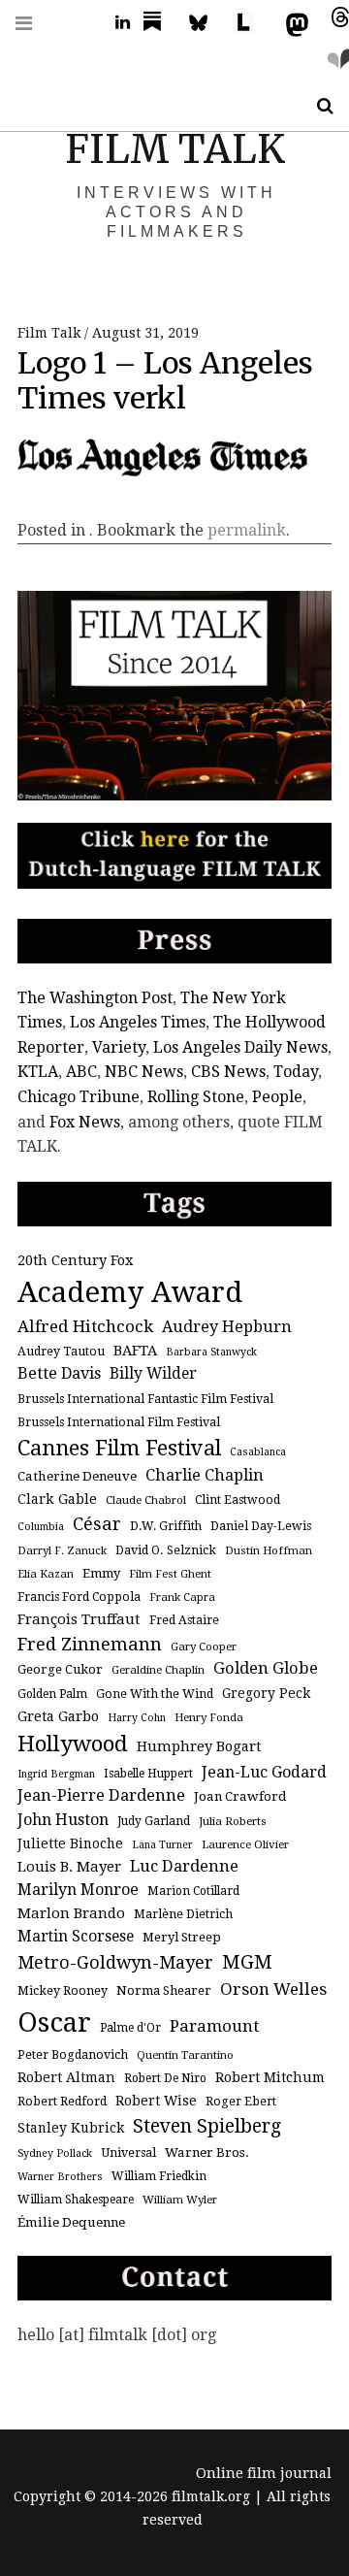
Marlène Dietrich (183, 1914)
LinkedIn (115, 23)
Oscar (54, 2022)
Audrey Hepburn (227, 1327)
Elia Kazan (46, 1574)
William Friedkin (159, 2176)
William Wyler (180, 2200)
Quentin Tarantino (185, 2055)
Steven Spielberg (207, 2126)
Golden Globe (266, 1668)
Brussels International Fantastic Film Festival (145, 1399)
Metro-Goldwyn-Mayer (115, 1962)
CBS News (228, 1072)
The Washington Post (95, 998)
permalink (247, 530)
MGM (247, 1962)
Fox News (85, 1122)
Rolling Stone (196, 1097)
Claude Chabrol (146, 1500)
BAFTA (135, 1350)
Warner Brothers (60, 2177)
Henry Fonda (209, 1717)
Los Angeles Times (138, 1022)
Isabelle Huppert (148, 1774)
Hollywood (73, 1744)
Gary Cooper (204, 1647)
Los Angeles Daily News (240, 1047)
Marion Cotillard (193, 1891)
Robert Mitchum (270, 2077)
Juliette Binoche (70, 1843)
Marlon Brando (71, 1913)
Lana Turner (162, 1845)
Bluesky (207, 23)
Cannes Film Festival (119, 1448)
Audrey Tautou (61, 1352)
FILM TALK (175, 149)
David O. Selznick (166, 1550)
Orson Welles (273, 1989)
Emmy (101, 1573)
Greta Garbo (58, 1716)
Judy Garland (154, 1821)
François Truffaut (79, 1619)
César (97, 1524)
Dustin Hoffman (269, 1550)
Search (318, 106)
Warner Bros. (207, 2152)
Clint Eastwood (238, 1500)
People (277, 1097)
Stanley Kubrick (71, 2128)
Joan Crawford (240, 1796)
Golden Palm (52, 1694)
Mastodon (293, 23)
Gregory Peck (266, 1693)
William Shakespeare (76, 2200)
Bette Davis (59, 1373)
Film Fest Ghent (170, 1574)
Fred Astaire (184, 1620)
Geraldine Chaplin (158, 1670)
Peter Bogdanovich (73, 2055)
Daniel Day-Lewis (261, 1526)
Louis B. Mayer (69, 1867)
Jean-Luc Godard (264, 1772)
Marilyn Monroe (78, 1890)
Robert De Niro (165, 2078)
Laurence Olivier (245, 1844)
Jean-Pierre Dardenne (101, 1795)
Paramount (214, 2026)
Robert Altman (66, 2077)
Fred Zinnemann (90, 1644)
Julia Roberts (233, 1821)
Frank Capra (182, 1597)
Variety (119, 1047)
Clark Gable (57, 1499)
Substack (158, 23)
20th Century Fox (75, 1260)
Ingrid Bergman (56, 1774)
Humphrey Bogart (199, 1746)
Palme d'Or (130, 2028)
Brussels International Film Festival (119, 1422)
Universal (128, 2153)
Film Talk (51, 333)
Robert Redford (62, 2102)
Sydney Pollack (55, 2153)
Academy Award (130, 1292)
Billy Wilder (153, 1373)
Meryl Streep (182, 1937)
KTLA (38, 1072)
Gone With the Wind (155, 1694)
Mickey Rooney (63, 1991)
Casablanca (258, 1452)
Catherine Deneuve (77, 1476)
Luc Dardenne (184, 1866)
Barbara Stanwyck (211, 1352)
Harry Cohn (137, 1718)
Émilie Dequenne (71, 2222)
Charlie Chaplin (205, 1475)
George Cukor (60, 1669)
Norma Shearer (164, 1990)
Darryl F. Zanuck (62, 1550)
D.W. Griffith (166, 1526)
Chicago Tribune (79, 1097)
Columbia (41, 1527)
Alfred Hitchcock (85, 1326)
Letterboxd (250, 23)
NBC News (144, 1072)
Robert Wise (156, 2101)
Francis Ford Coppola (79, 1597)
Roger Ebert (241, 2102)
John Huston (63, 1820)
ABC (81, 1072)
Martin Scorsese (76, 1936)
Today (296, 1072)
